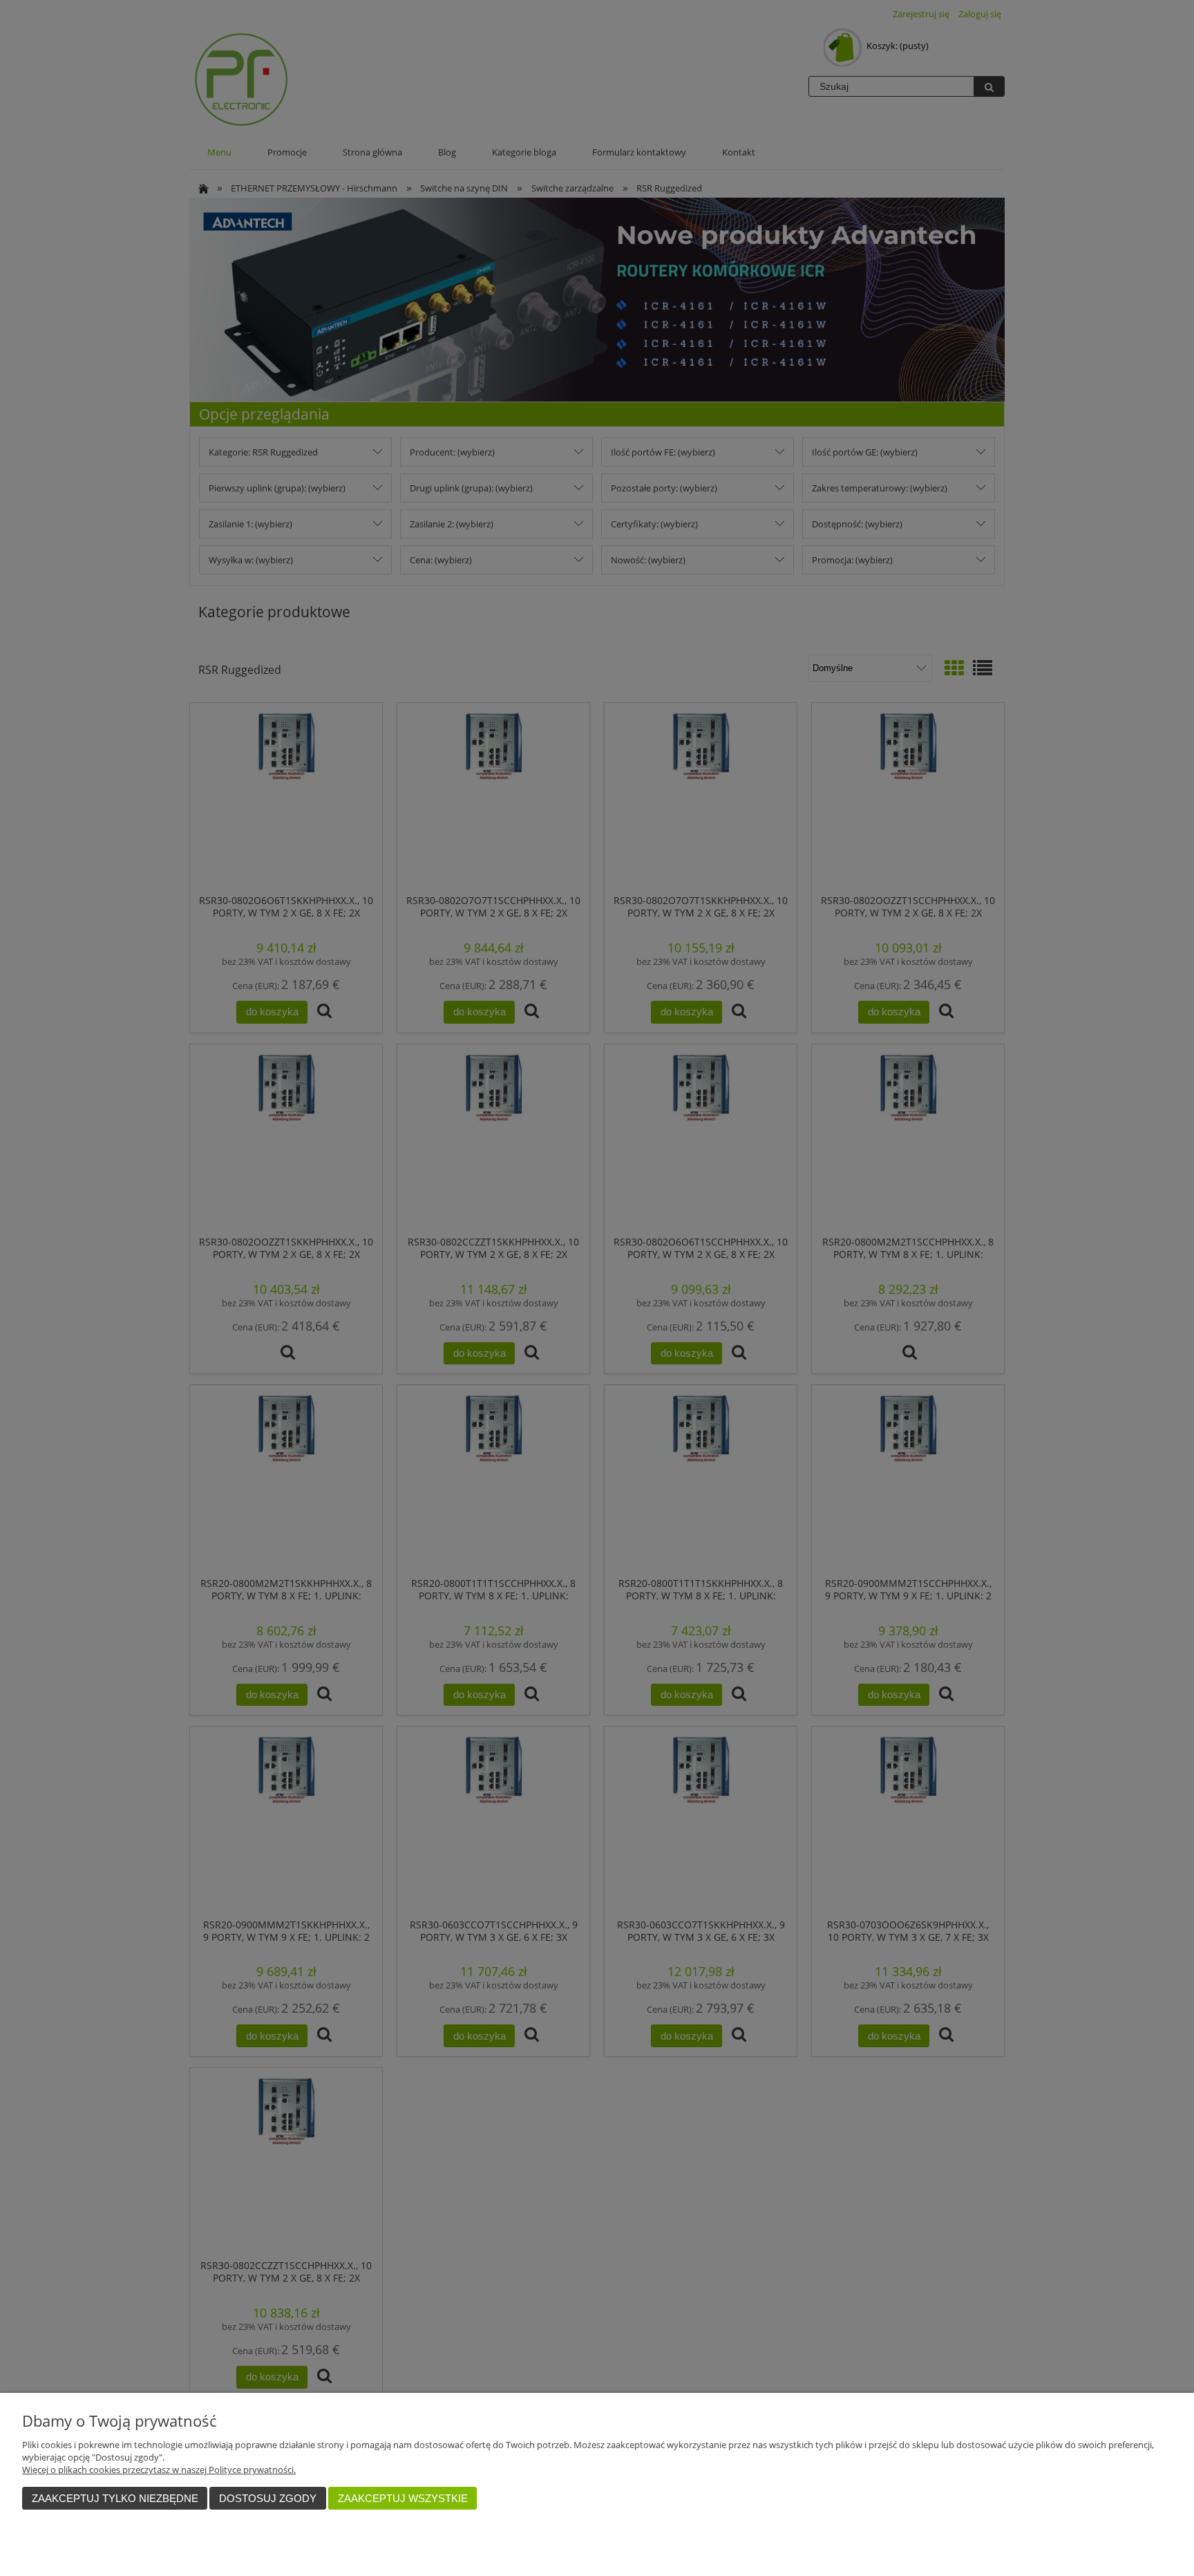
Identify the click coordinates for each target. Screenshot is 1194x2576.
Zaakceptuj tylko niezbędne (115, 2498)
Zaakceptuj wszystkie (403, 2498)
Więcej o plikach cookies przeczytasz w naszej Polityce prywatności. (159, 2470)
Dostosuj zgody (268, 2498)
